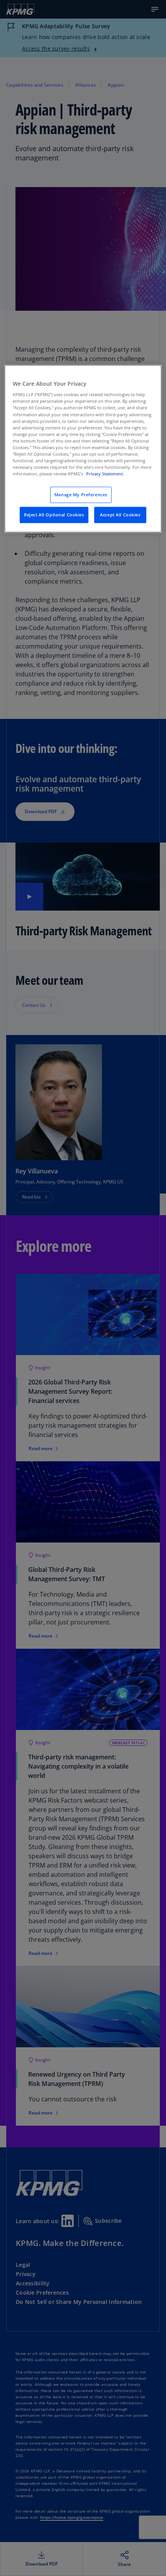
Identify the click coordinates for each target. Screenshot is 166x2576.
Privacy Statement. (105, 474)
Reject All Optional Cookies (54, 515)
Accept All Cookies (120, 515)
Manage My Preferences (81, 495)
